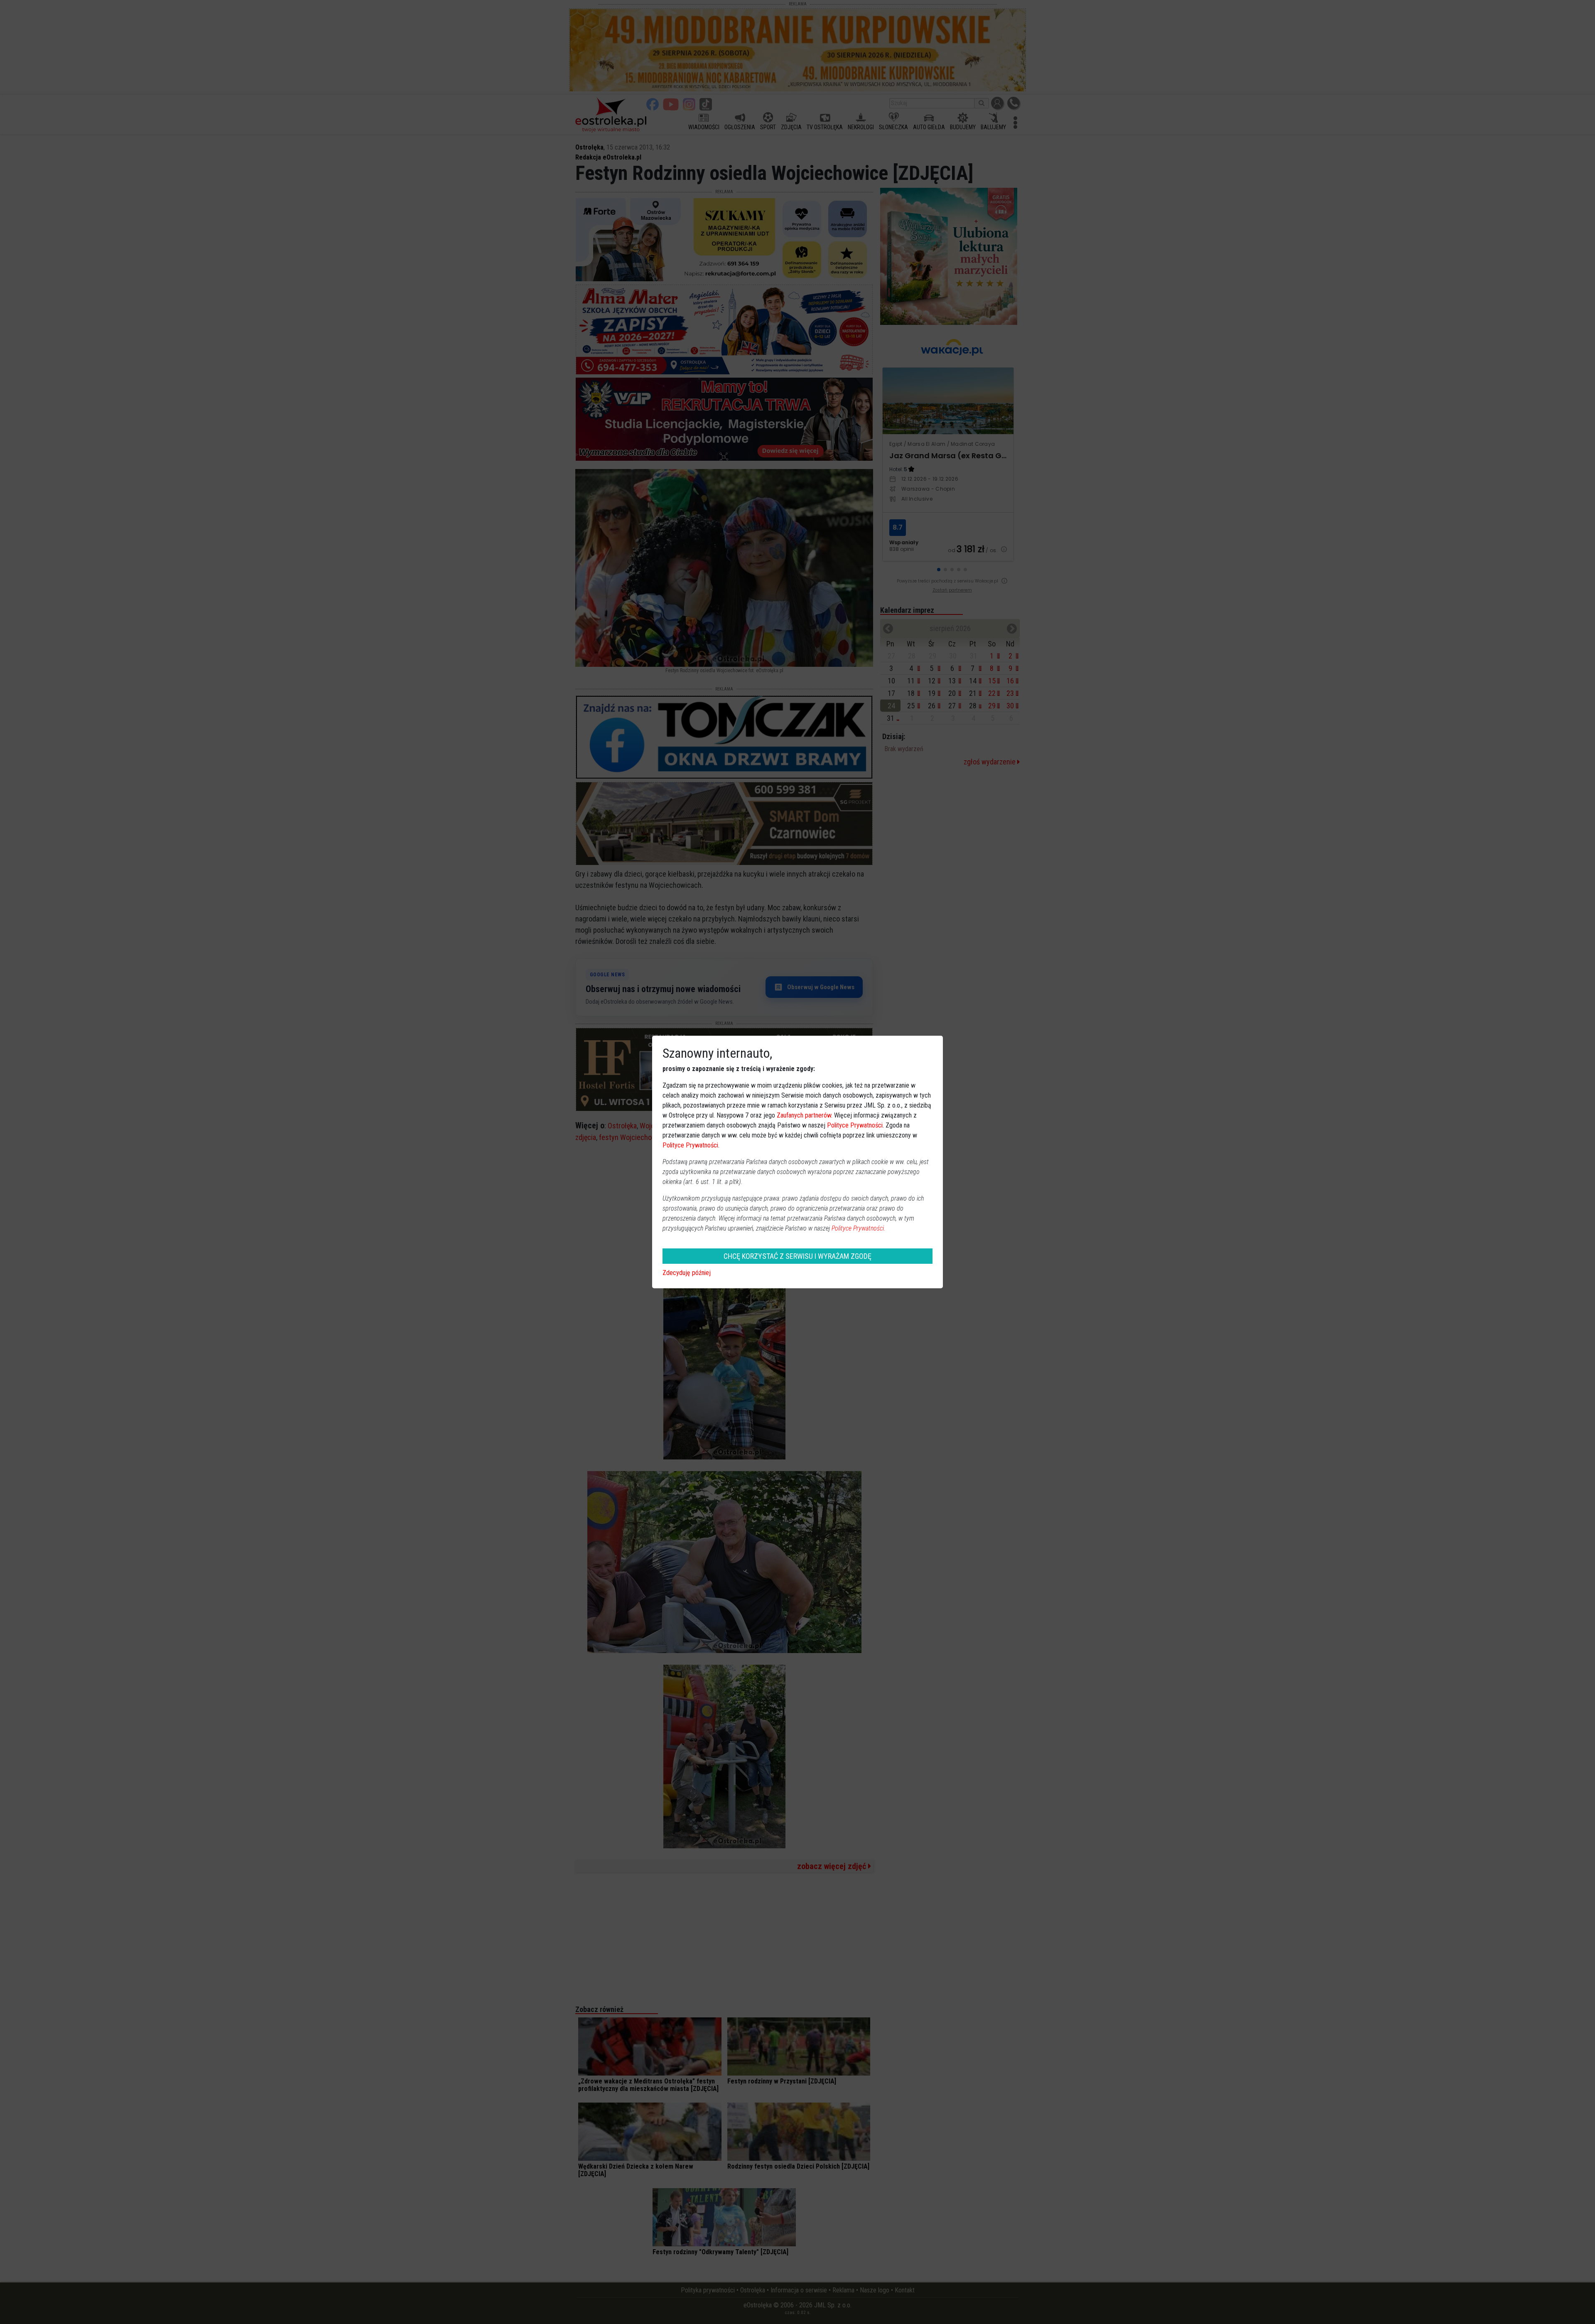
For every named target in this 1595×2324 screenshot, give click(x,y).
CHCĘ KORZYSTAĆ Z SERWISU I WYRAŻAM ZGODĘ (797, 1256)
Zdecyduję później (687, 1273)
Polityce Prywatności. (859, 1228)
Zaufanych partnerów (804, 1115)
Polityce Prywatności (855, 1125)
